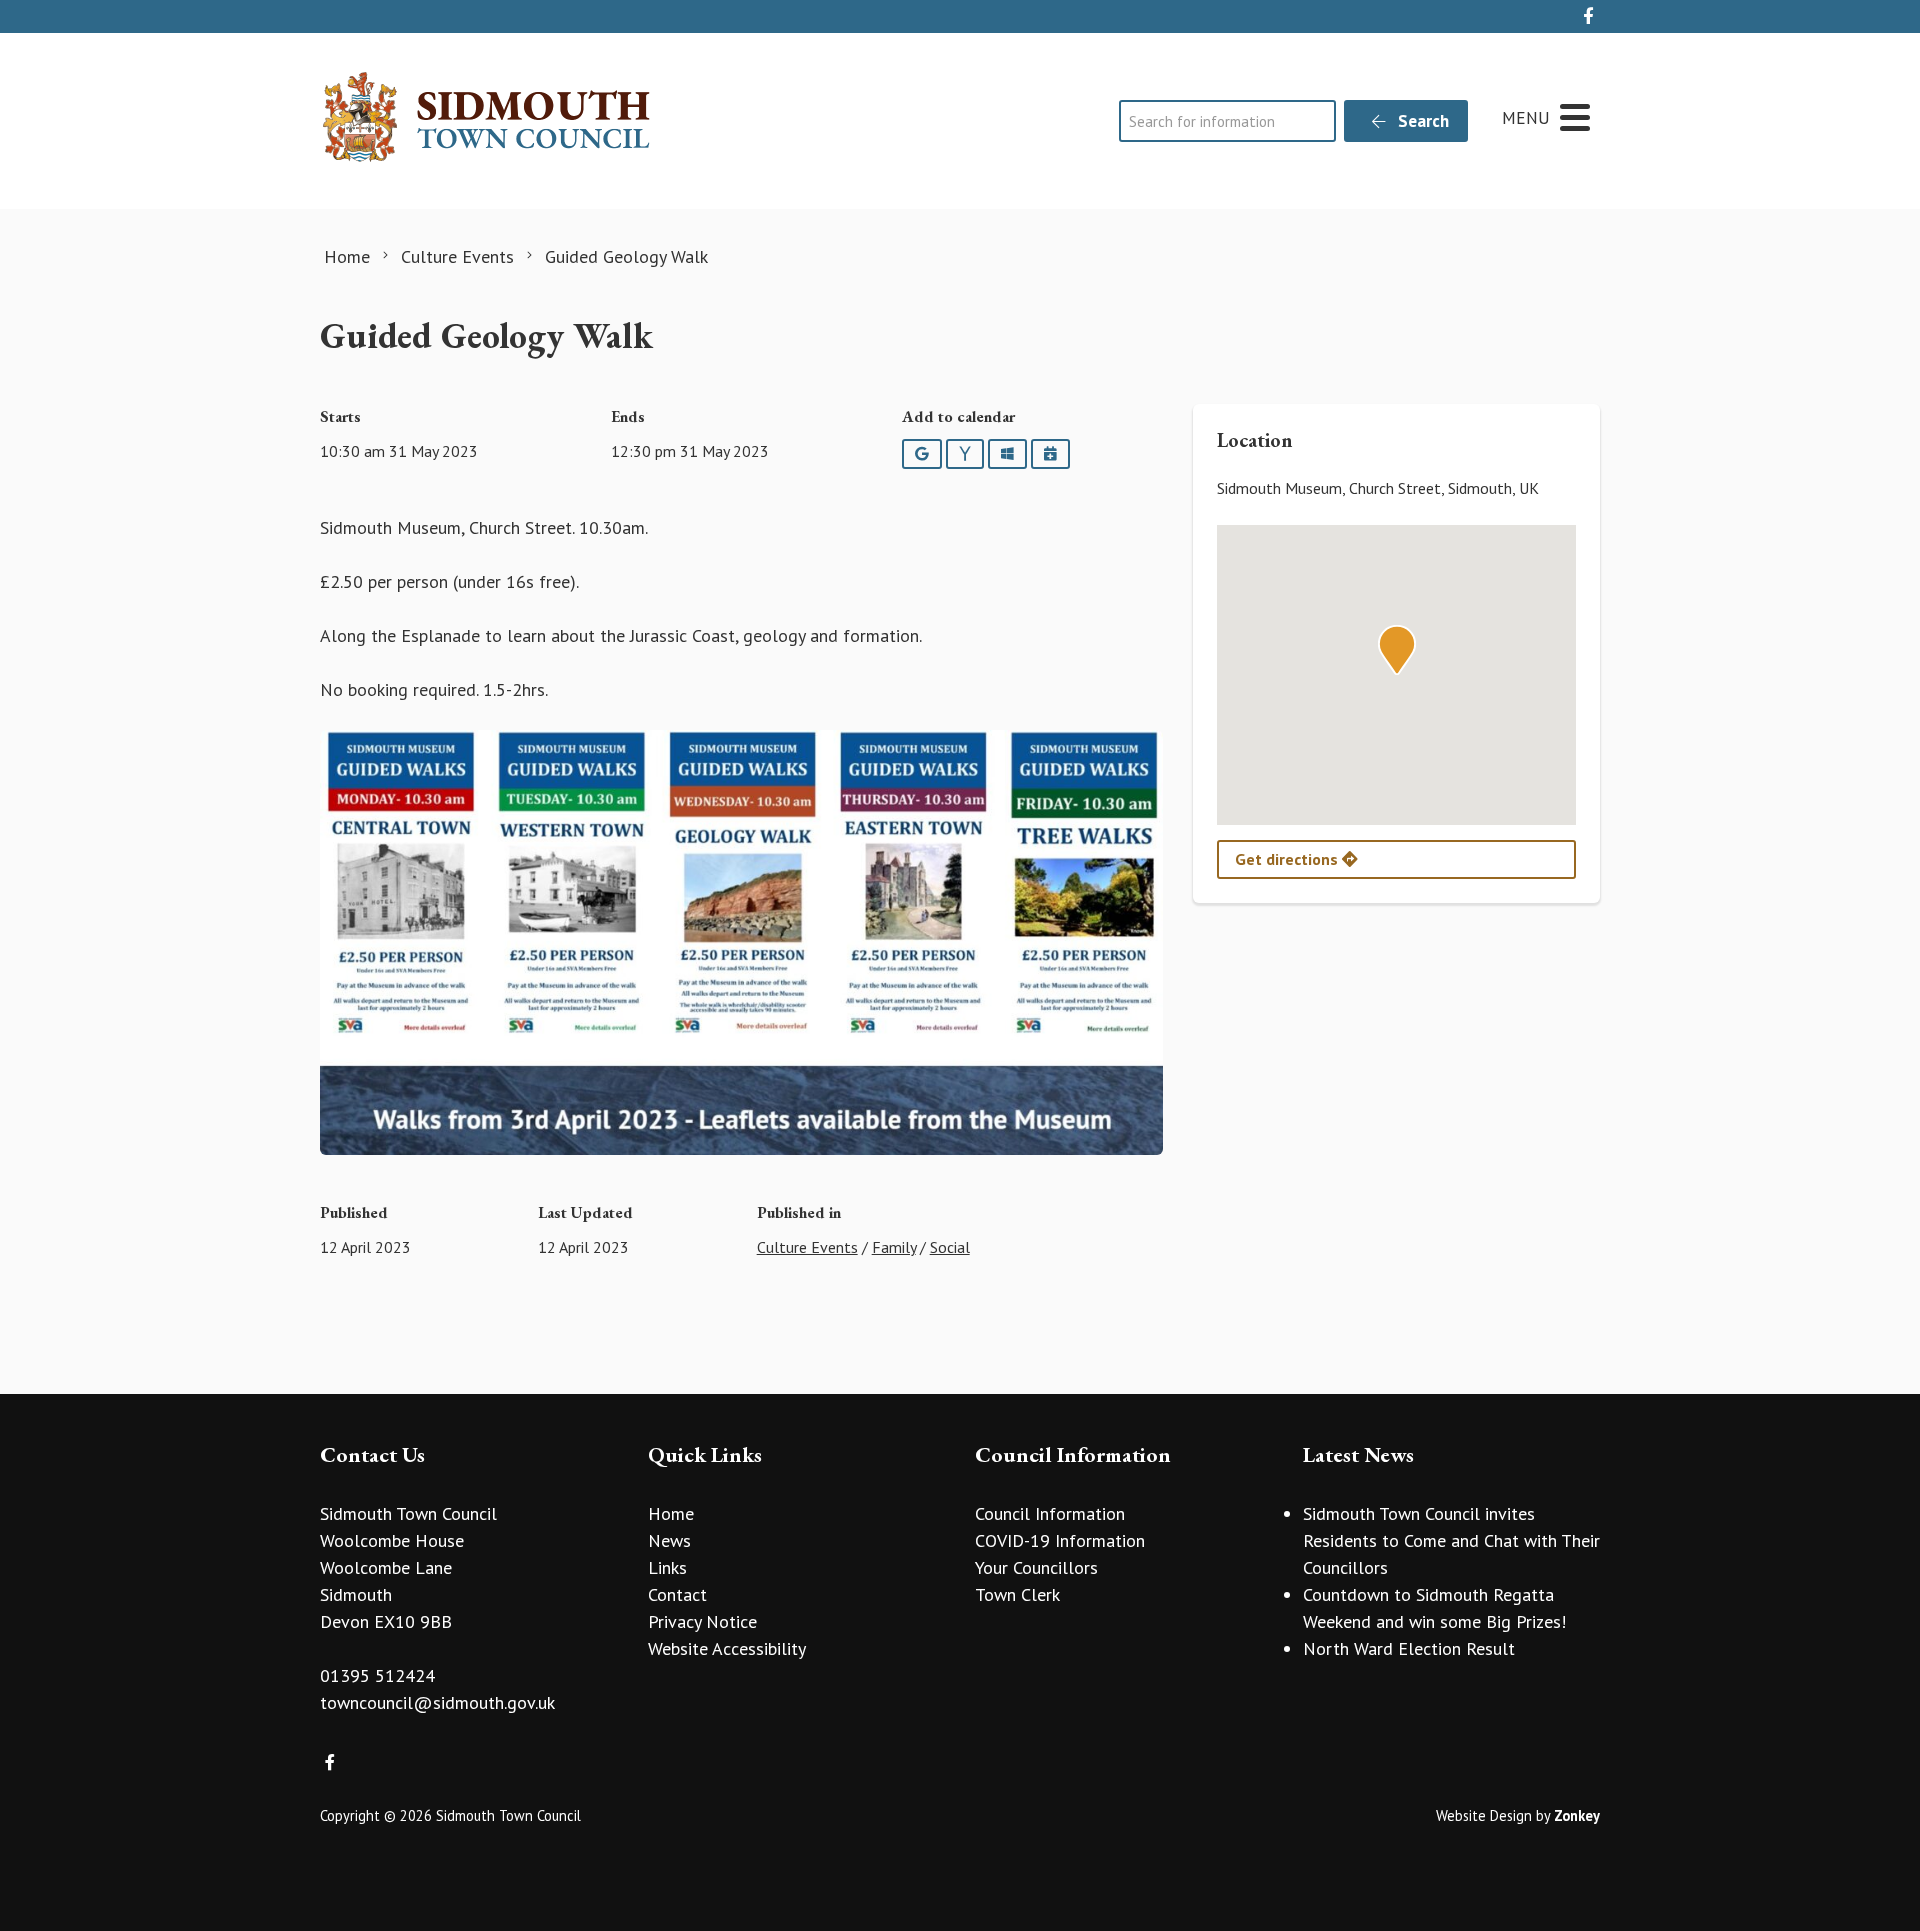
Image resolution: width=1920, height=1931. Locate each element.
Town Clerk (1017, 1594)
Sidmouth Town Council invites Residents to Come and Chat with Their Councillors (1451, 1540)
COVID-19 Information (1060, 1540)
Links (667, 1567)
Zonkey (1577, 1815)
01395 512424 (377, 1675)
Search (1421, 121)
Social (950, 1247)
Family (894, 1247)
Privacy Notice (702, 1621)
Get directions (1288, 859)
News (669, 1540)
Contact (677, 1594)
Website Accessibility (727, 1648)
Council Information (1050, 1513)
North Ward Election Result (1409, 1648)
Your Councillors (1036, 1567)
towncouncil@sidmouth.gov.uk (437, 1702)
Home (671, 1513)
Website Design (1484, 1815)
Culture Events (807, 1247)
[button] (1397, 650)
